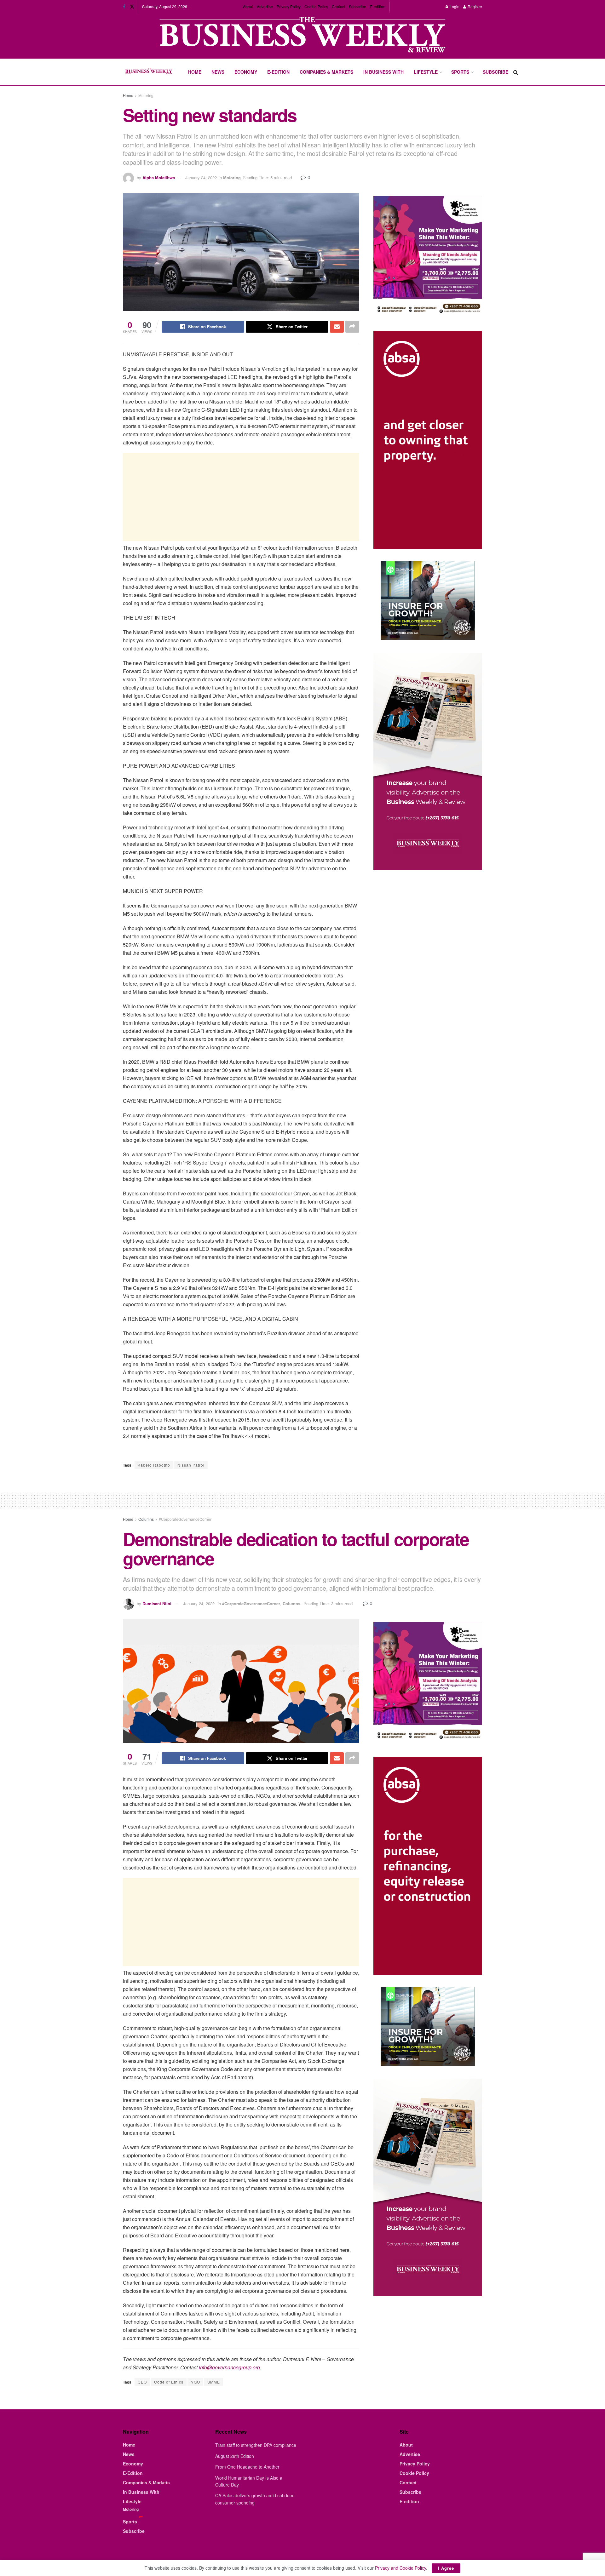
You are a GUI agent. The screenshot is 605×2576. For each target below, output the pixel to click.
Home (195, 72)
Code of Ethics (169, 2382)
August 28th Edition (235, 2456)
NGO (195, 2382)
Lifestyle (426, 72)
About (248, 6)
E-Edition (278, 72)
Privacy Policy (289, 6)
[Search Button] (516, 72)
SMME (214, 2382)
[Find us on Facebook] (124, 7)
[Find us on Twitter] (132, 7)
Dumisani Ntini (157, 1603)
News (218, 72)
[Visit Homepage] (149, 72)
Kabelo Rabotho (154, 1465)
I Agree (446, 2568)
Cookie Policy (316, 6)
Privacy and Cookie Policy (400, 2568)
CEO (142, 2382)
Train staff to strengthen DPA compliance (256, 2445)
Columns (146, 1519)
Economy (246, 72)
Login (454, 6)
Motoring (146, 95)
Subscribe (357, 6)
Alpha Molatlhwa (159, 177)
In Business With (383, 72)
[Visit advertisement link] (302, 35)
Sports (460, 72)
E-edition (378, 6)
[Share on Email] (337, 327)
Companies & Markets (326, 72)
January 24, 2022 (201, 177)
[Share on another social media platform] (352, 327)
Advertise (265, 6)
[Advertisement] (241, 497)
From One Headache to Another (247, 2467)
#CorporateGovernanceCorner (185, 1519)
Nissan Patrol (191, 1465)
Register (474, 6)
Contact (338, 6)
